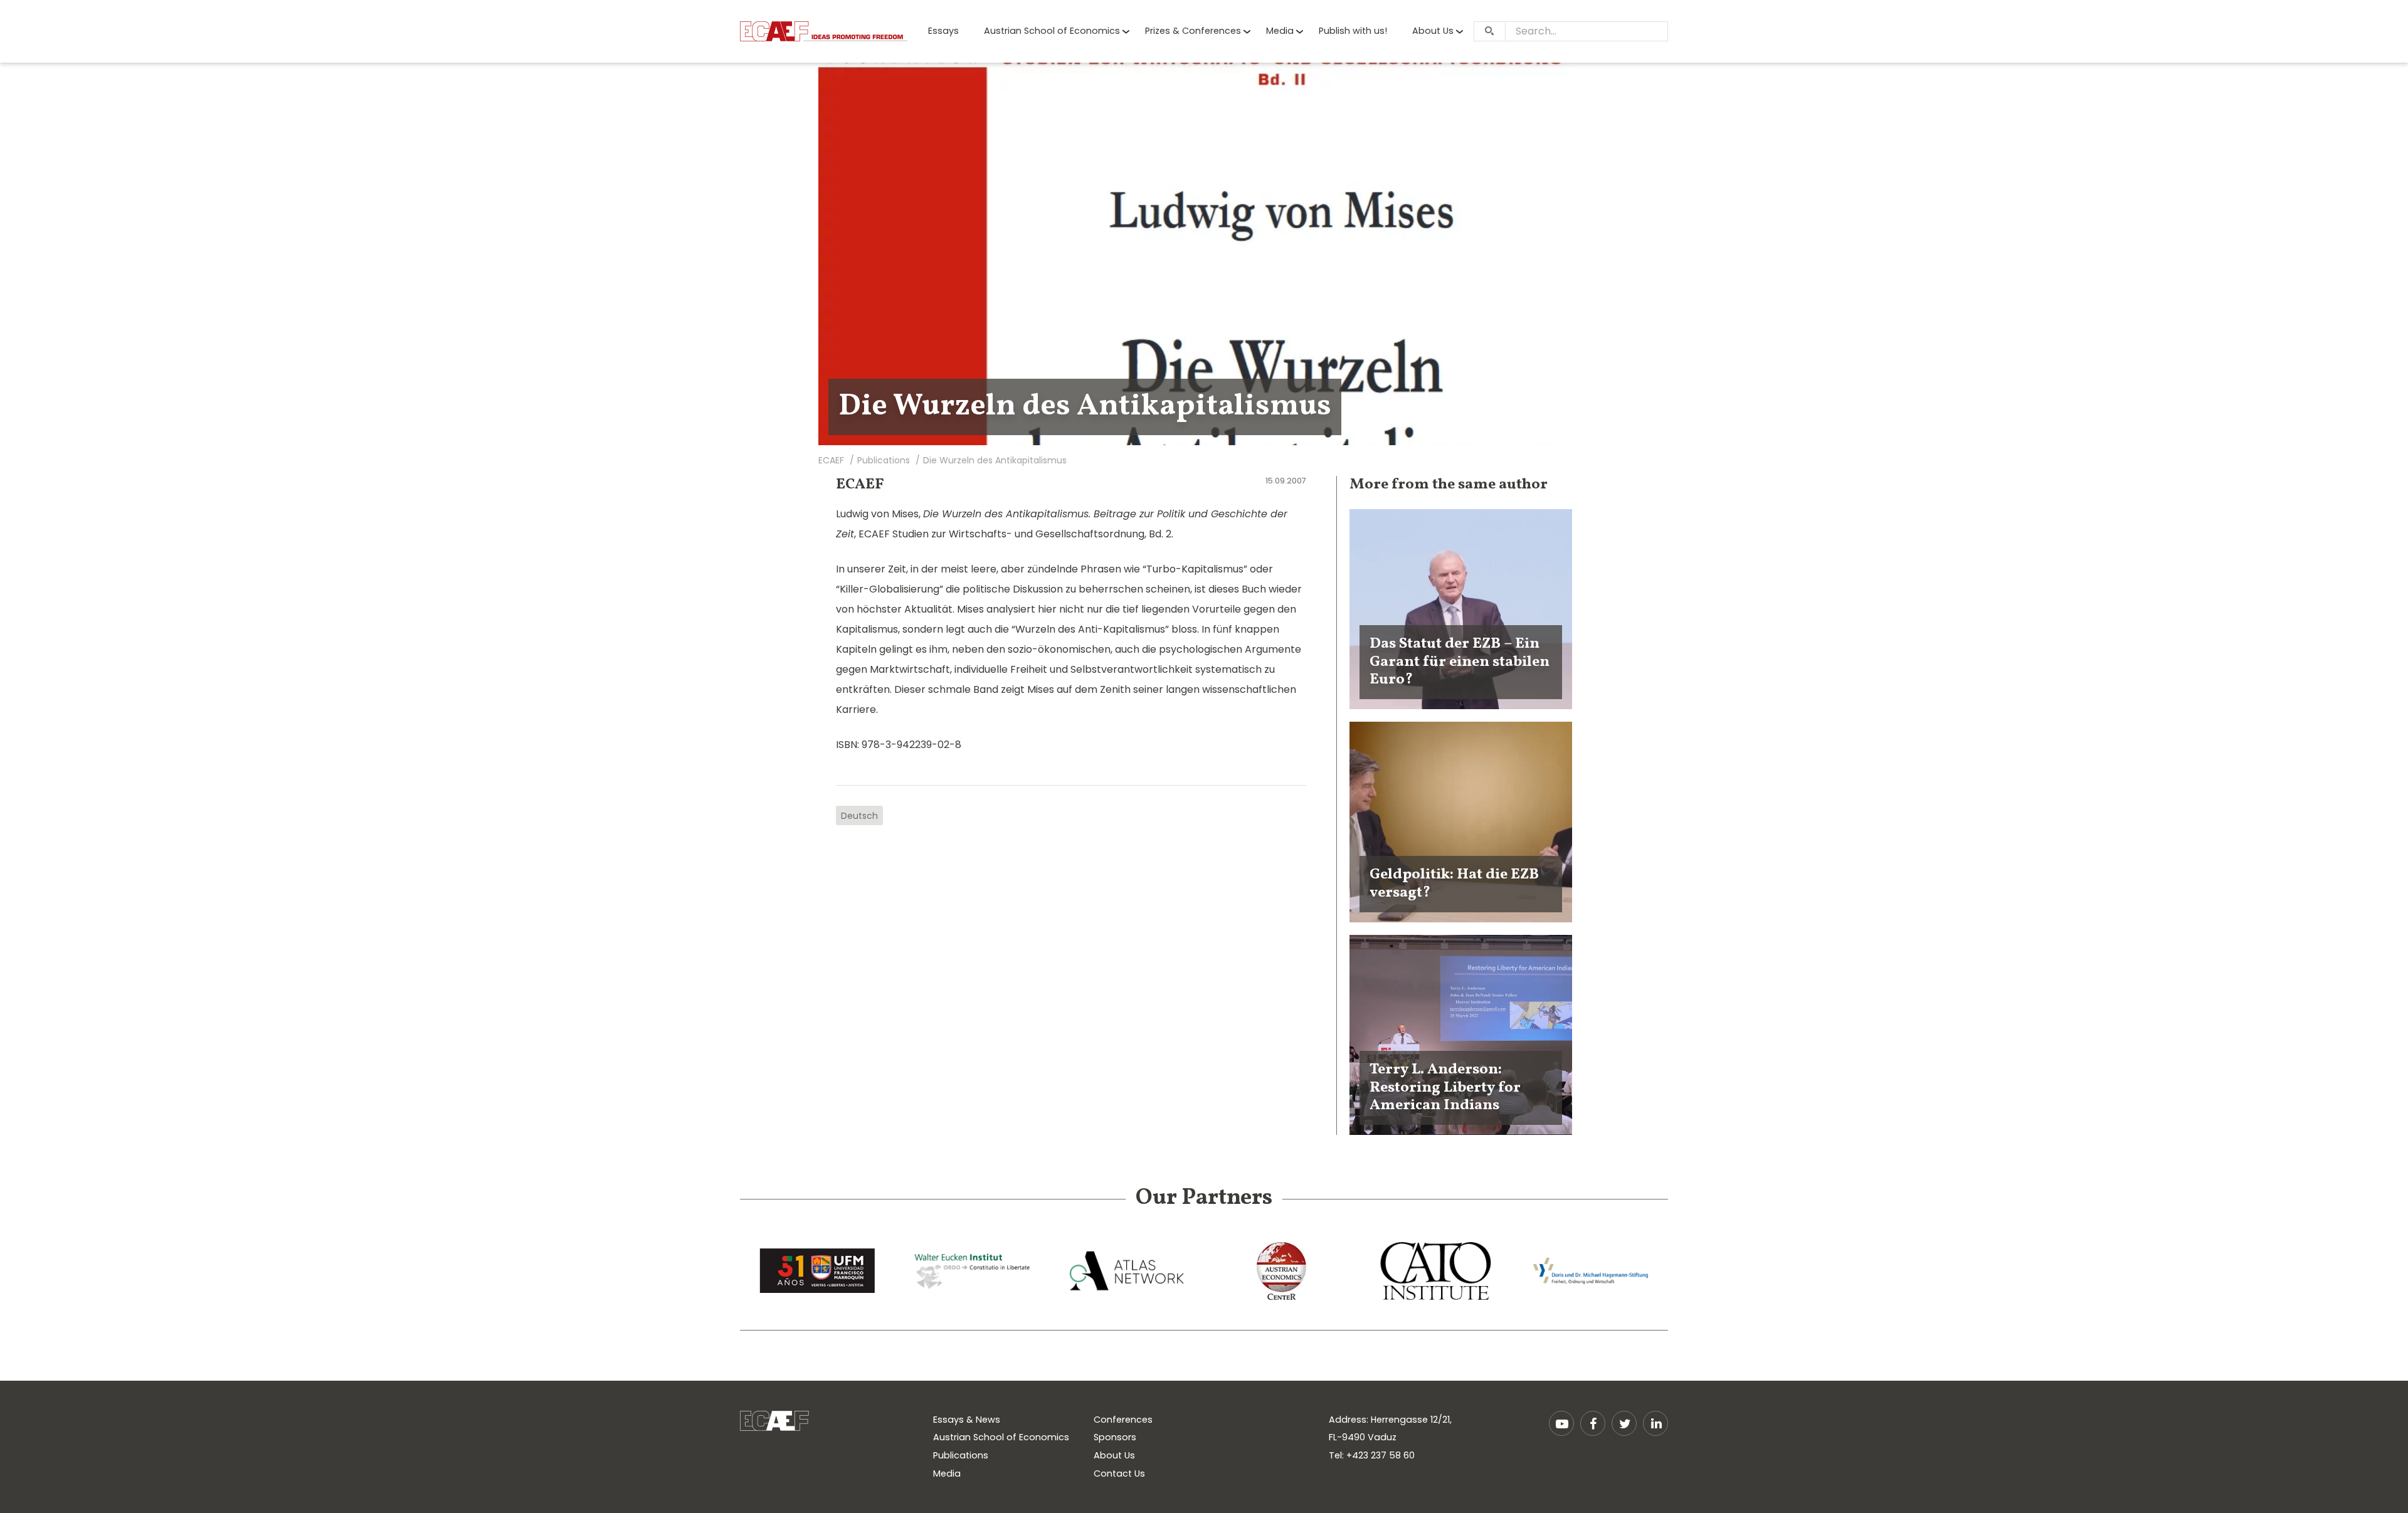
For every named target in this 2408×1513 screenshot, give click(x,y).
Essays (943, 31)
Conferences (1123, 1420)
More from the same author (1449, 485)
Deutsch (859, 816)
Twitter (1624, 1423)
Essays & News (967, 1420)
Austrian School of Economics (1052, 31)
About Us (1433, 31)
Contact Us (1119, 1473)
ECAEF (860, 485)
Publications (961, 1455)
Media (1280, 31)
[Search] (1489, 31)
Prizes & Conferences (1193, 31)
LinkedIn (1655, 1423)
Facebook (1593, 1423)
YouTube (1561, 1423)
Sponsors (1115, 1437)
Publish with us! (1353, 31)
